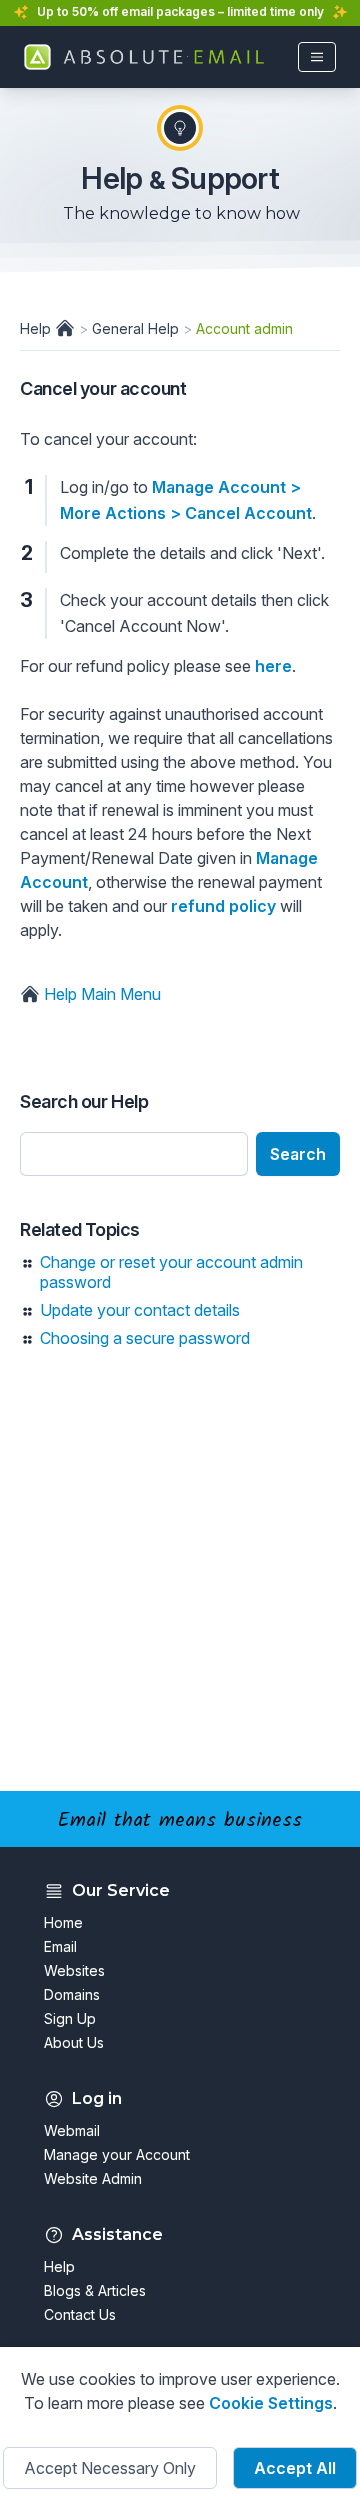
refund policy (223, 906)
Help (37, 328)
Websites (74, 1970)
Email (60, 1946)
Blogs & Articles (95, 2290)
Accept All (295, 2468)
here (273, 666)
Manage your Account (117, 2154)
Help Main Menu (100, 994)
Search (298, 1154)
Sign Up (70, 2018)
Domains (72, 1994)
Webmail (72, 2130)
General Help (135, 328)
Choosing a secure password (145, 1338)
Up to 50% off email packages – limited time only (180, 11)
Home (63, 1922)
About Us (74, 2042)
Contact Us (80, 2314)
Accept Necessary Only (110, 2468)
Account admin (244, 328)
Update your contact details (140, 1310)
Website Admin (93, 2178)
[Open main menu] (317, 57)
